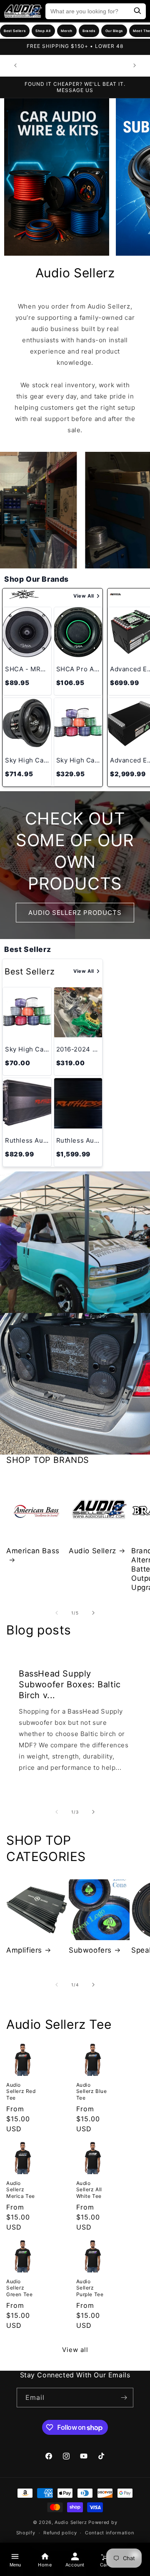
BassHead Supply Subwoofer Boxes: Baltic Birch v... (70, 1684)
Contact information (109, 2533)
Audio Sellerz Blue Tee (92, 2091)
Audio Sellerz (92, 1551)
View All (84, 596)
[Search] (137, 11)
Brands (89, 31)
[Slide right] (93, 1613)
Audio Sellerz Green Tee (19, 2288)
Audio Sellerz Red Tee (21, 2091)
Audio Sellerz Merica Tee (21, 2190)
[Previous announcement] (15, 65)
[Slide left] (57, 1613)
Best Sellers (15, 31)
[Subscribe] (124, 2398)
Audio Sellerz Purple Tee (90, 2288)
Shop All (43, 31)
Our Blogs (114, 31)
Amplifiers (24, 1950)
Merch (67, 31)
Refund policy (60, 2533)
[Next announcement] (135, 65)
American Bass (33, 1551)
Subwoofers (90, 1950)
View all (75, 2350)
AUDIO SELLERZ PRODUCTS (75, 912)
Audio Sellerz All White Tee (89, 2190)
